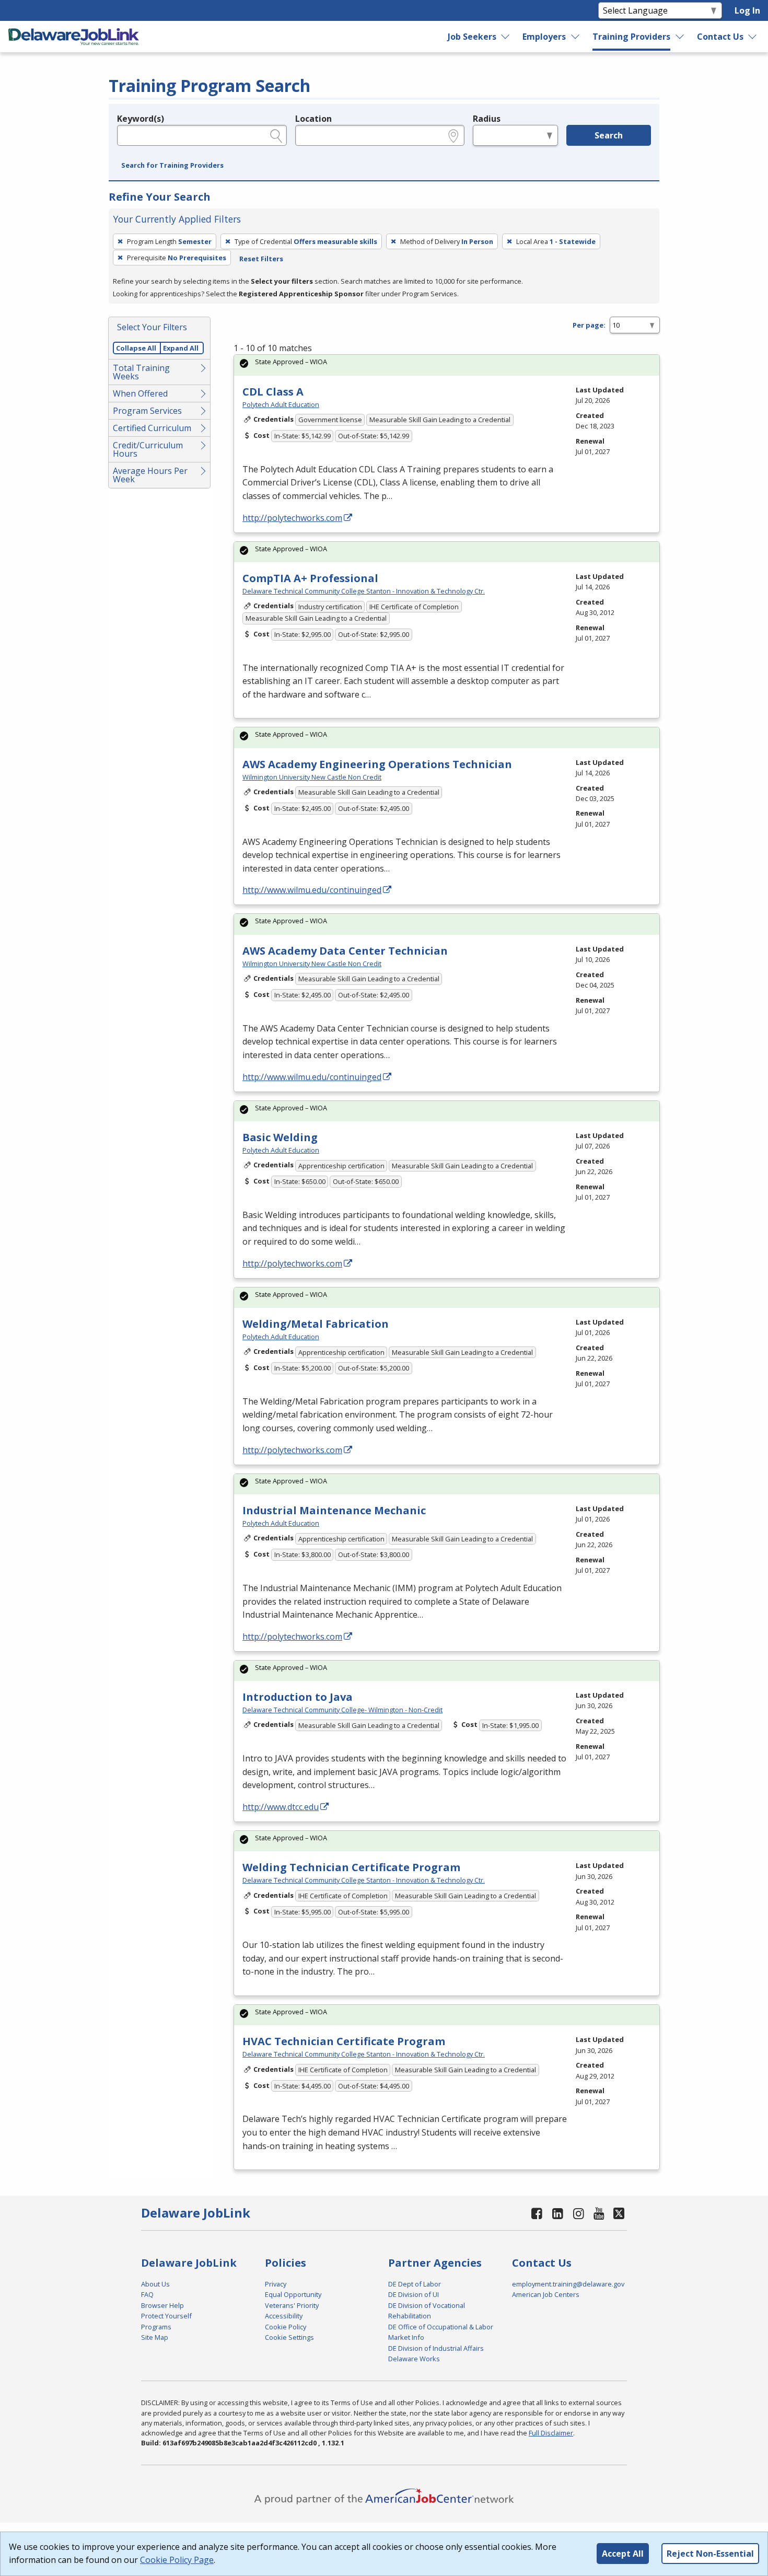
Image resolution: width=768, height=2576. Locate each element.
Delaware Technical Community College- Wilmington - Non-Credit (342, 1710)
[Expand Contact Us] (753, 37)
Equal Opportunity (293, 2294)
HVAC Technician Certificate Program (344, 2041)
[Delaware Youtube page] (599, 2213)
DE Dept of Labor (415, 2284)
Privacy (276, 2284)
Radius (487, 119)
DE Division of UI (414, 2294)
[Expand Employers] (576, 37)
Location (313, 119)
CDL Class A (273, 392)
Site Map (155, 2337)
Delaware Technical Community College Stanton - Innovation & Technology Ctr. (364, 591)
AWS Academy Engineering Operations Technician (377, 764)
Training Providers (631, 37)
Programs (156, 2327)
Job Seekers (472, 37)
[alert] (447, 365)
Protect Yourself (166, 2316)
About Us (155, 2284)
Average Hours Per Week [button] (150, 475)
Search (609, 135)
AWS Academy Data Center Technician (345, 951)
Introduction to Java (298, 1697)
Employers (544, 37)
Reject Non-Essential (710, 2554)
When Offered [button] (140, 393)
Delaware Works (414, 2359)
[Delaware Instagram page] (578, 2213)
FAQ (147, 2294)
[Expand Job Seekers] (506, 37)
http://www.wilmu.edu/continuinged (312, 890)
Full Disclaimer (551, 2433)
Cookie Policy (286, 2327)
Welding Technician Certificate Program (351, 1867)
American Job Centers (546, 2294)
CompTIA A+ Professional (310, 578)
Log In (747, 10)
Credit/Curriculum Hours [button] (148, 449)
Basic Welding (280, 1137)
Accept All (623, 2554)
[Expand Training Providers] (680, 37)
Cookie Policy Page (177, 2560)
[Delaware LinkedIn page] (558, 2213)
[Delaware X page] (619, 2213)
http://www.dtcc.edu (281, 1807)
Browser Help (162, 2305)
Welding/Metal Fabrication (316, 1324)
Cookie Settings (289, 2337)
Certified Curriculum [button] (152, 428)
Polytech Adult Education (281, 404)
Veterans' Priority (292, 2305)
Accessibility (284, 2316)
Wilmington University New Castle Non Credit (312, 777)
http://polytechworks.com (292, 518)
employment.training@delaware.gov (568, 2284)
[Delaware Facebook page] (537, 2213)
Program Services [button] (147, 411)
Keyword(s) (141, 119)
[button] (172, 166)
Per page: (589, 325)
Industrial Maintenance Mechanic (334, 1510)
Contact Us (720, 37)
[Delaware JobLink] (74, 37)
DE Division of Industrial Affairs (436, 2348)
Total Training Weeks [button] (141, 372)
